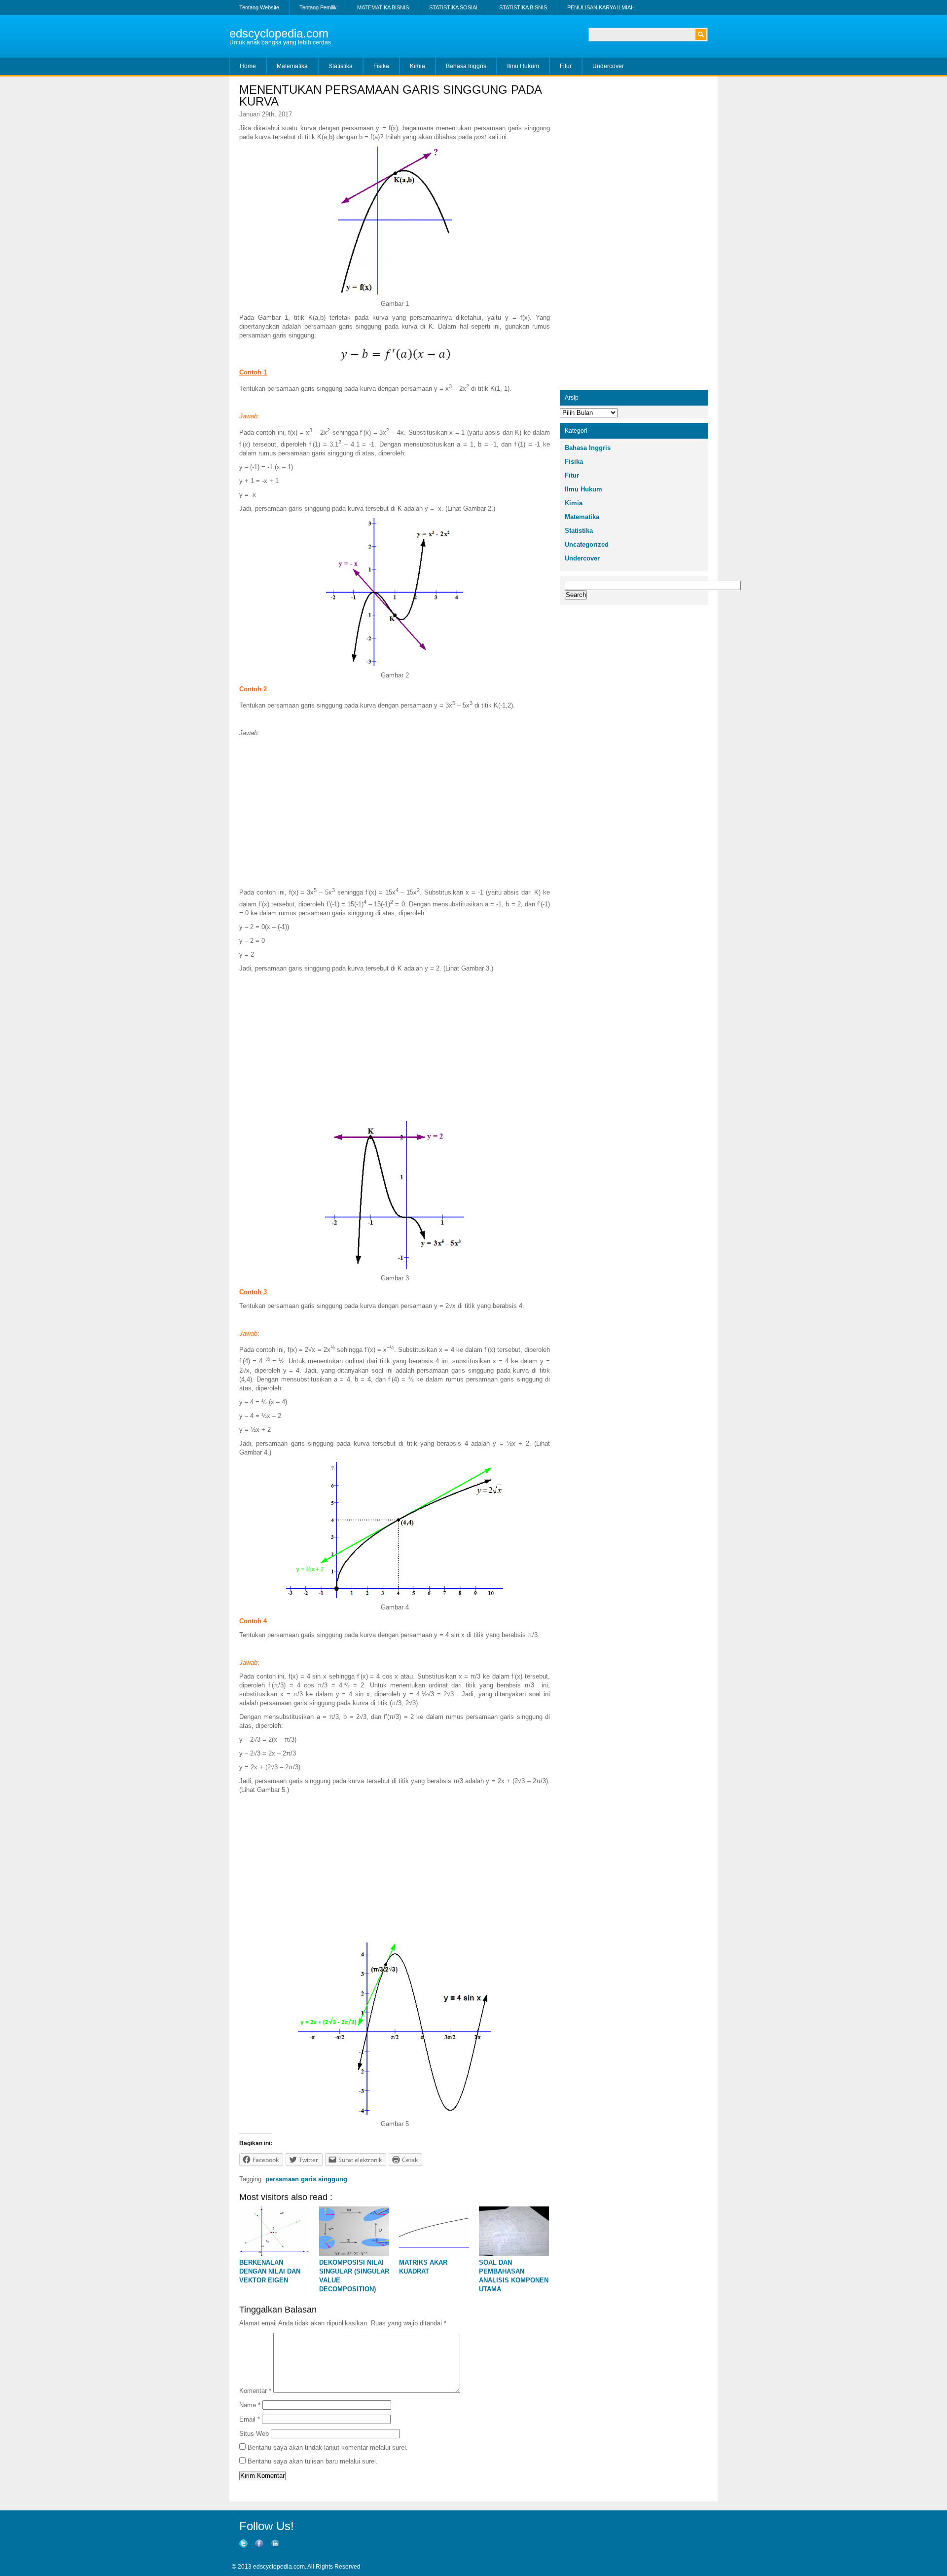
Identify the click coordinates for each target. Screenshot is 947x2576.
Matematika (292, 66)
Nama (250, 2405)
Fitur (566, 66)
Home (248, 66)
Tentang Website (259, 7)
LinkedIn (246, 2553)
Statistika (341, 66)
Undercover (608, 66)
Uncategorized (587, 544)
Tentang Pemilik (318, 7)
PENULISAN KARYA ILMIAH (601, 7)
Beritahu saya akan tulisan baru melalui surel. (313, 2461)
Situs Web (254, 2434)
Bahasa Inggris (466, 66)
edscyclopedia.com (279, 33)
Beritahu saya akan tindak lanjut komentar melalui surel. (328, 2447)
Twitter (290, 2544)
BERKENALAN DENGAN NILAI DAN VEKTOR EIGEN (270, 2271)
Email (250, 2419)
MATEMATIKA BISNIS (383, 7)
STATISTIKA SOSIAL (454, 7)
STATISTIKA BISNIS (523, 7)
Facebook (314, 2544)
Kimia (418, 66)
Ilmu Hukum (523, 66)
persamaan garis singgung (306, 2179)
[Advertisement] (395, 812)
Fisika (381, 66)
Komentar (255, 2391)
